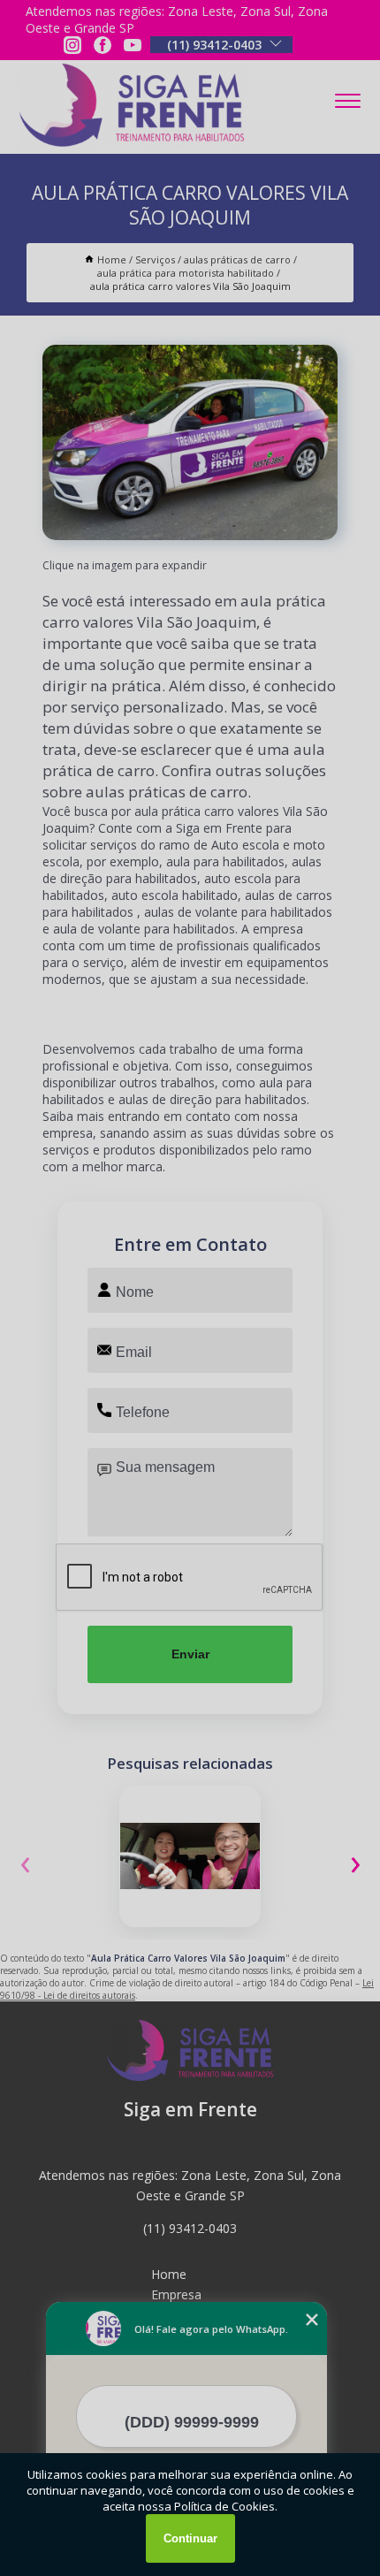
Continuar (190, 2538)
